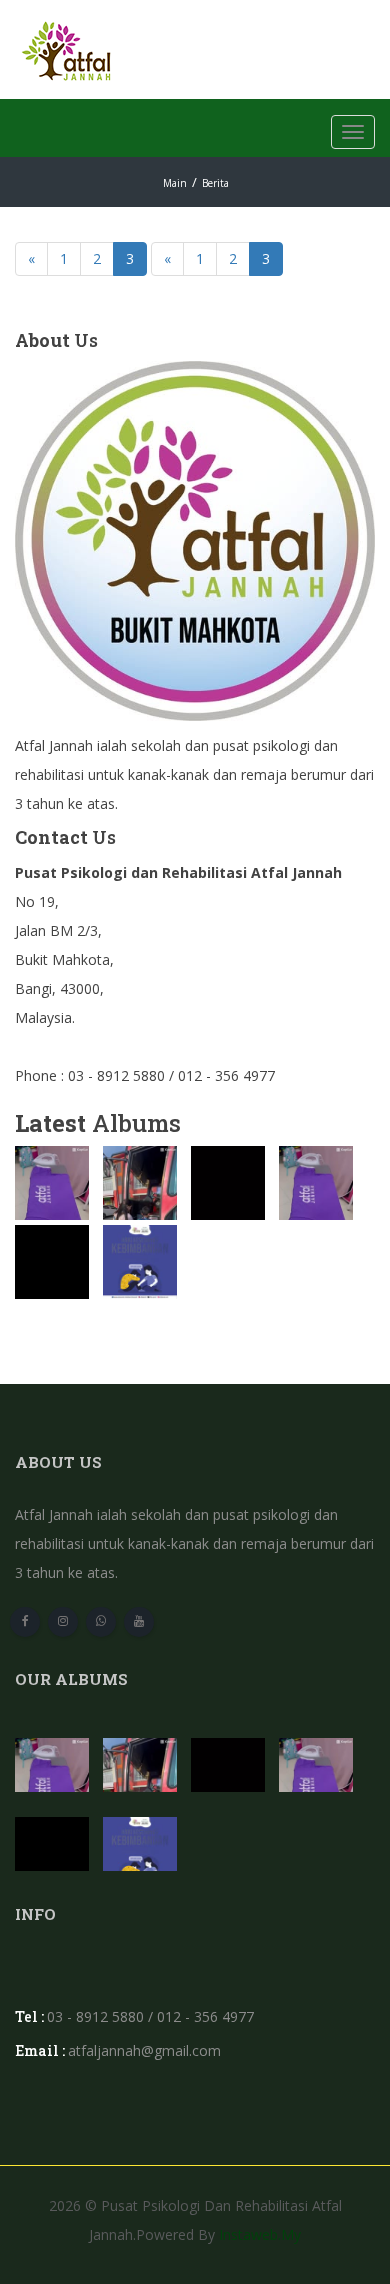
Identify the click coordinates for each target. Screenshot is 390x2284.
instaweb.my (260, 2234)
